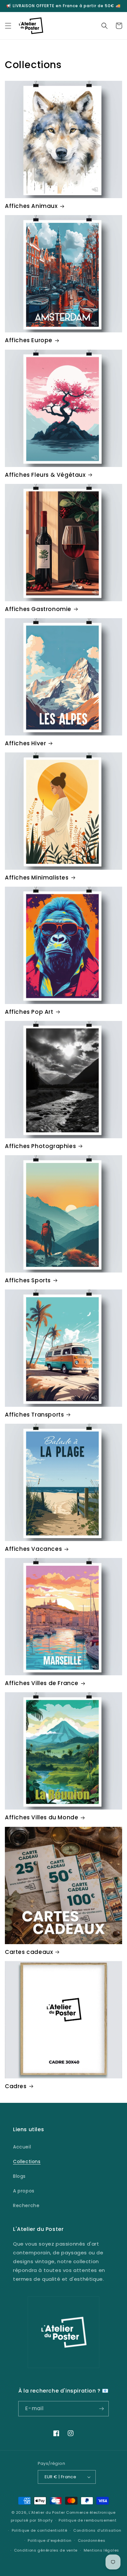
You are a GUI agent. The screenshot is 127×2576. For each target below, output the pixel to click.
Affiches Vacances (33, 1549)
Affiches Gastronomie (38, 609)
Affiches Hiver (25, 743)
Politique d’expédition (49, 2540)
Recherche (26, 2205)
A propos (24, 2191)
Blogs (19, 2176)
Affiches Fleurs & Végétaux (45, 475)
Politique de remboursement (87, 2520)
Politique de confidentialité (40, 2530)
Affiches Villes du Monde (42, 1817)
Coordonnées (92, 2540)
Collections (27, 2161)
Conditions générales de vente (46, 2550)
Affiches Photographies (40, 1146)
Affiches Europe (29, 340)
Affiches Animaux (31, 206)
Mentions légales (101, 2550)
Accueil (22, 2147)
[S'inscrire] (101, 2409)
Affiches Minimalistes (37, 878)
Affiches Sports (28, 1280)
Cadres (16, 2086)
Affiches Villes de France (42, 1683)
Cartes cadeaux (29, 1952)
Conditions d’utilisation (97, 2530)
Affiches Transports (34, 1415)
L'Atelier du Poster (47, 2512)
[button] (8, 26)
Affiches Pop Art (29, 1012)
